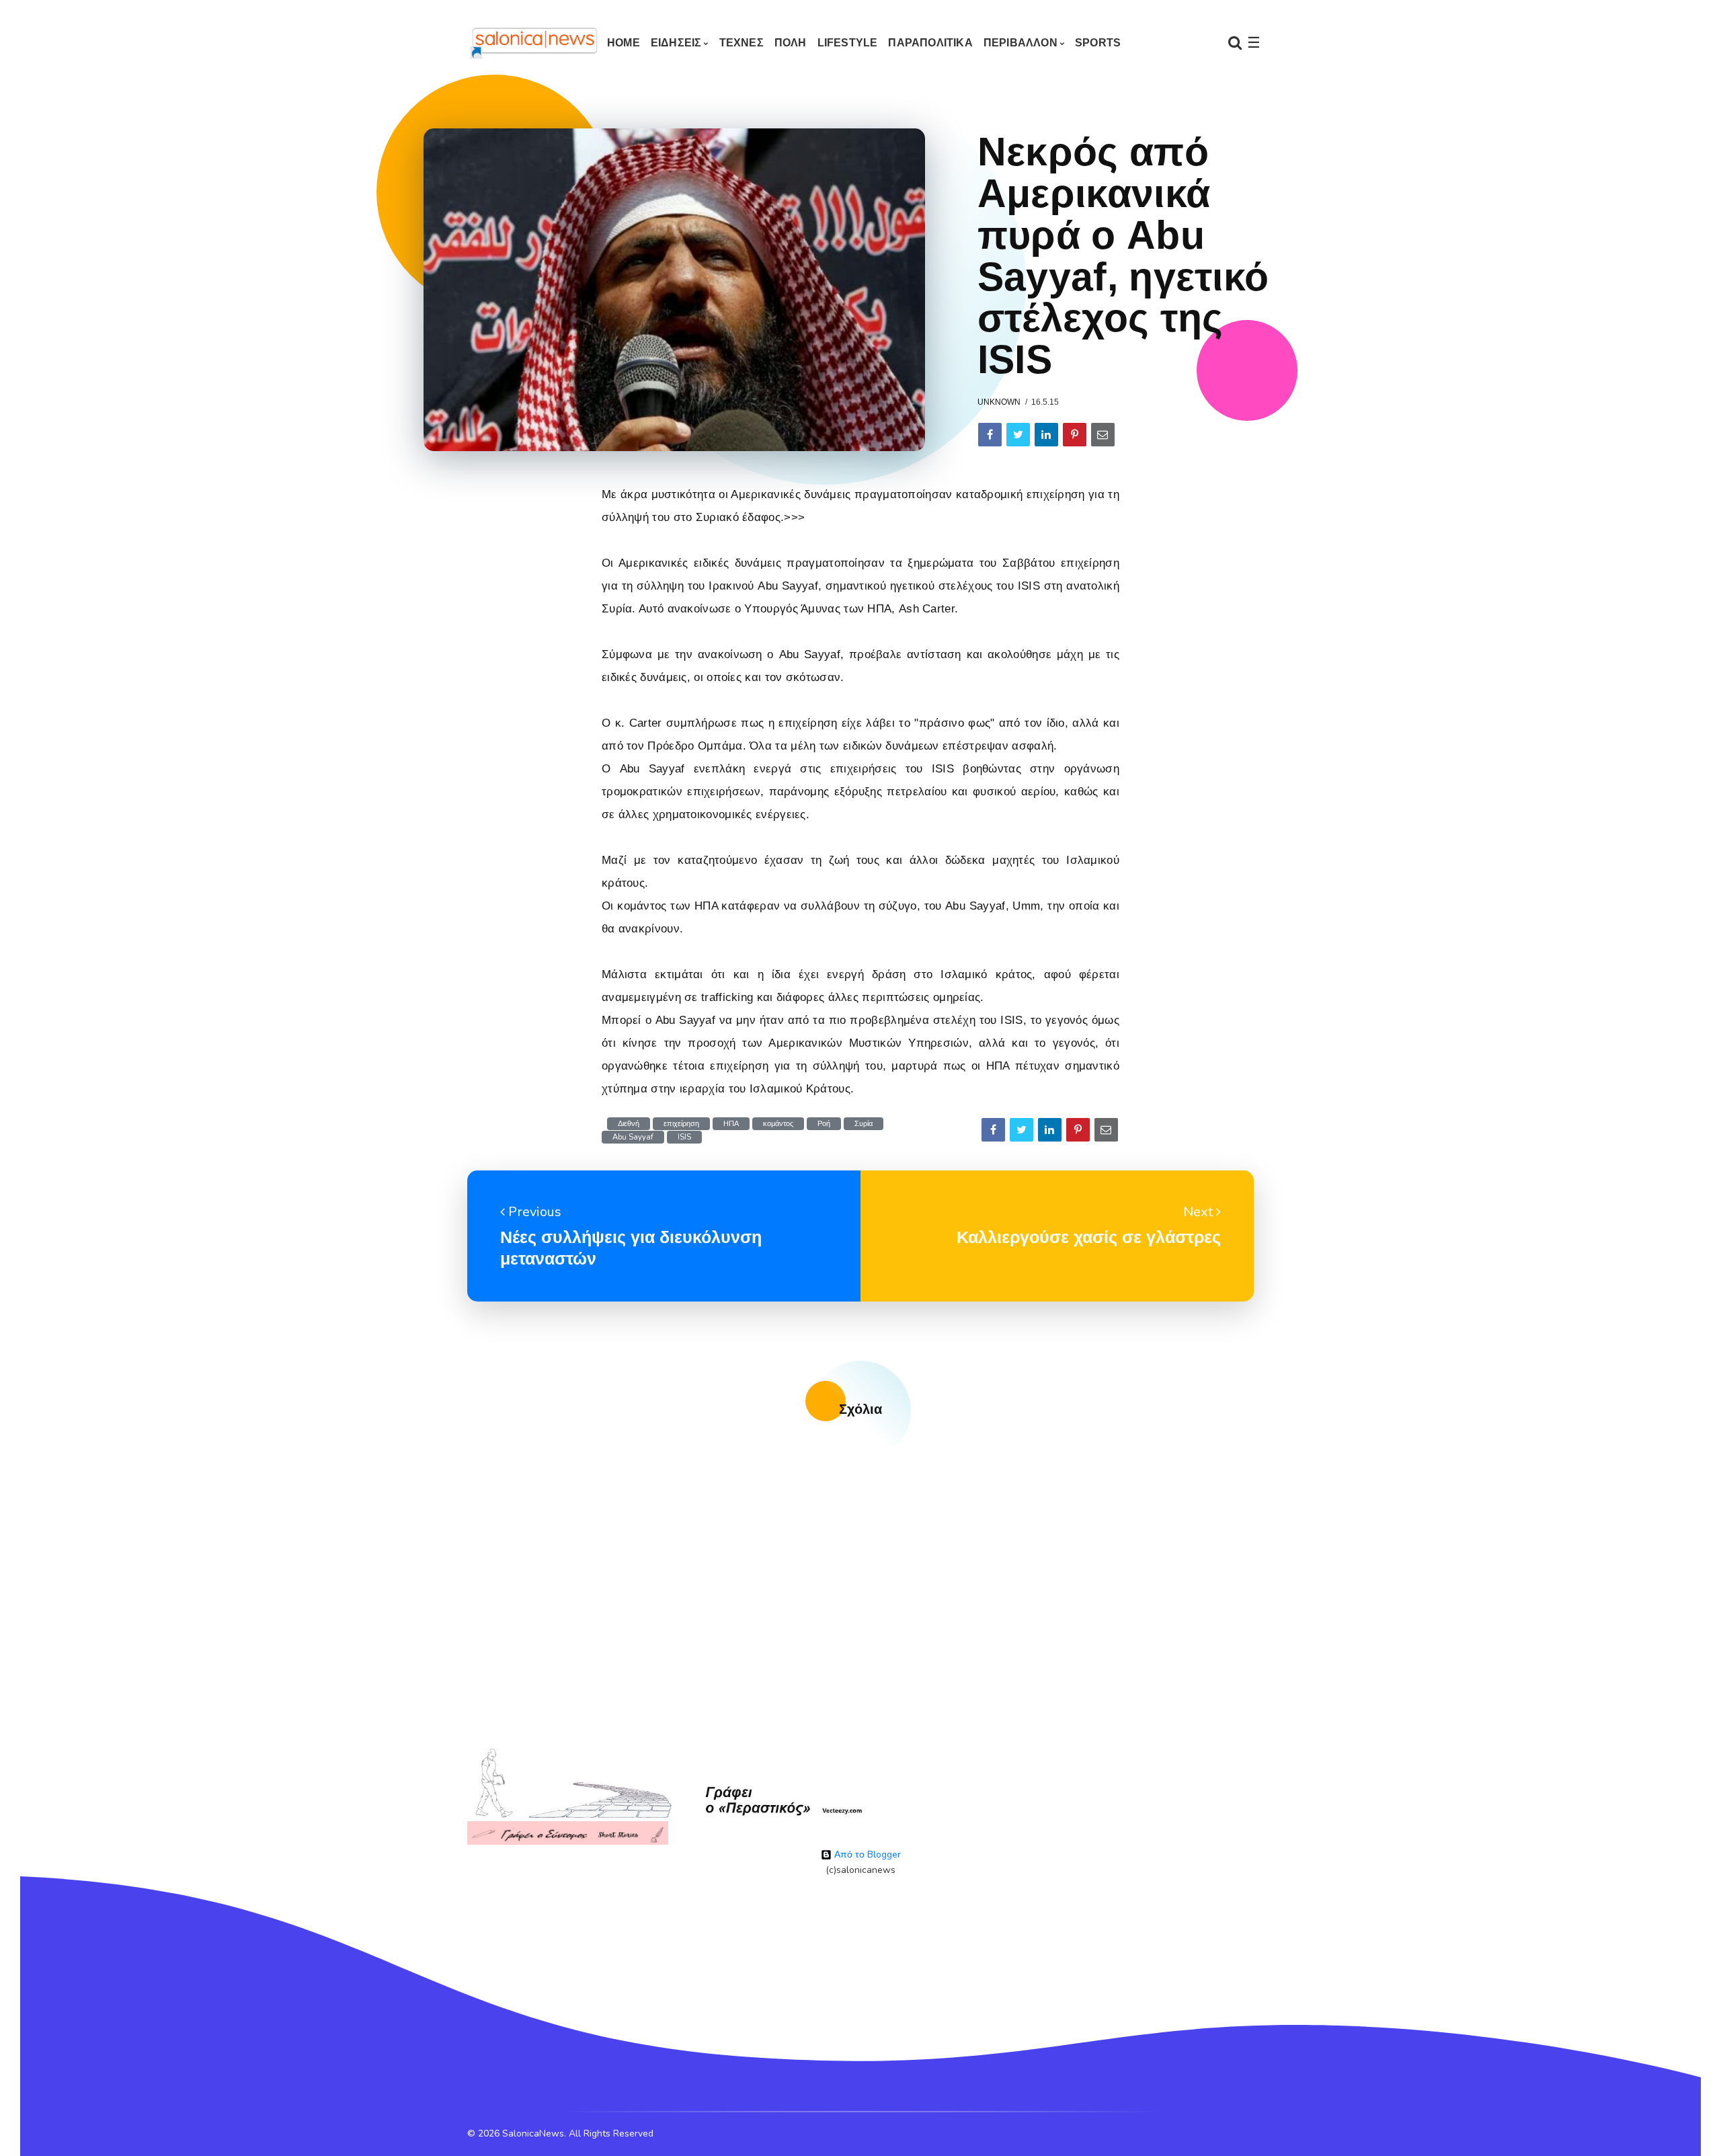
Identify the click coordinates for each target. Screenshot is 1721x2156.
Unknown (999, 402)
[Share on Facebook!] (990, 435)
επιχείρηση (681, 1124)
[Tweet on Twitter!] (1018, 435)
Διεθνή (629, 1124)
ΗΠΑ (731, 1124)
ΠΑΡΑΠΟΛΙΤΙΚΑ (930, 43)
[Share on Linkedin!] (1046, 435)
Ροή (824, 1124)
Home (624, 43)
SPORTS (1098, 43)
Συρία (864, 1124)
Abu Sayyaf (633, 1137)
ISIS (684, 1137)
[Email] (1103, 435)
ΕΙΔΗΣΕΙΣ (676, 43)
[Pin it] (1075, 435)
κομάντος (778, 1124)
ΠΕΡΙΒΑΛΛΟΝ (1020, 43)
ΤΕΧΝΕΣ (742, 43)
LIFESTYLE (848, 43)
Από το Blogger (866, 1854)
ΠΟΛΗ (791, 43)
